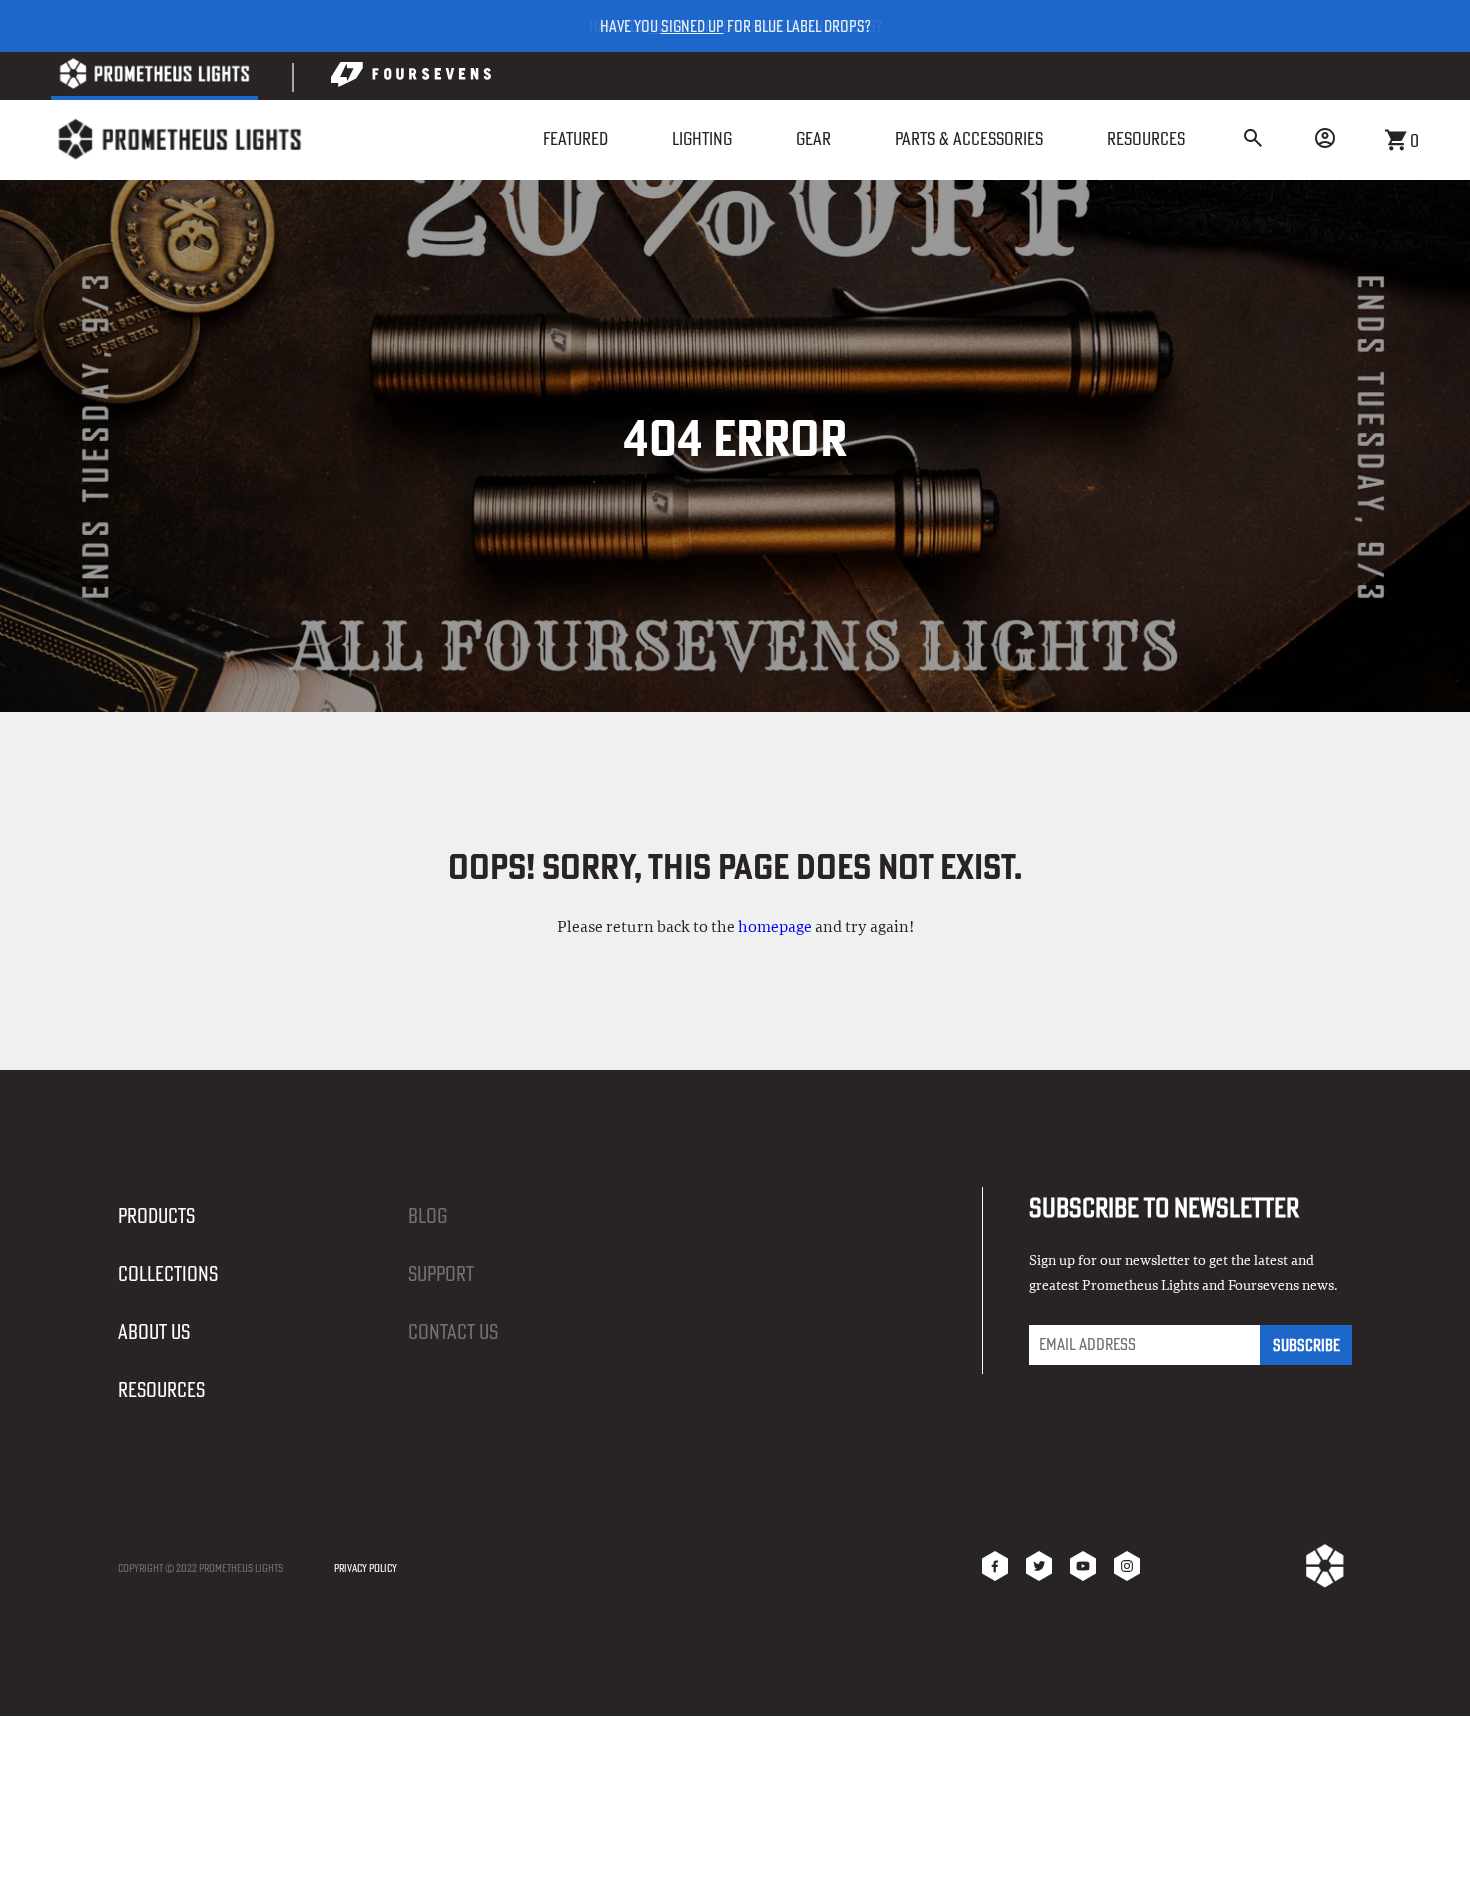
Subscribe (1306, 1345)
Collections (168, 1273)
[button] (1253, 140)
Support (441, 1273)
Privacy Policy (365, 1568)
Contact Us (453, 1331)
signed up (692, 26)
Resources (161, 1389)
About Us (154, 1331)
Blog (427, 1215)
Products (156, 1215)
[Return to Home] (179, 139)
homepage (775, 927)
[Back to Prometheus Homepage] (154, 77)
